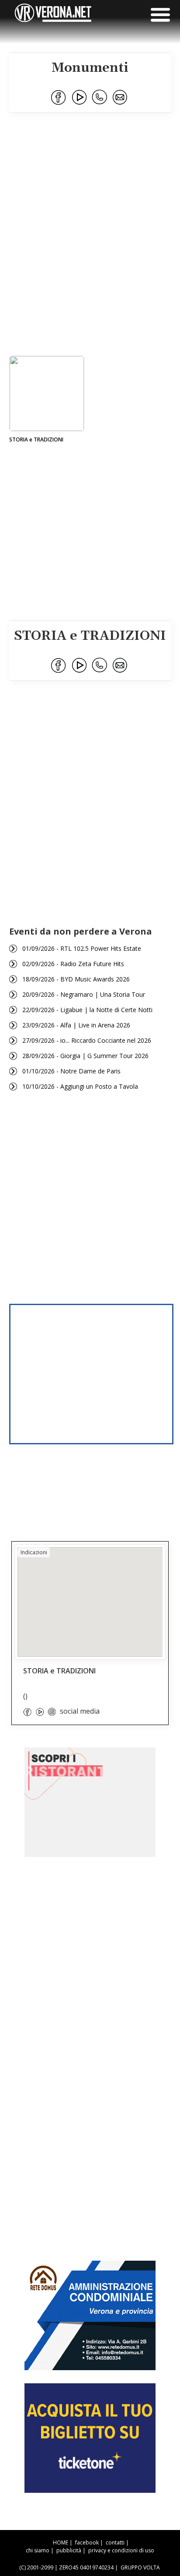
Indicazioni (34, 1552)
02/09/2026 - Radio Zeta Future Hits (73, 964)
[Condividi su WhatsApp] (100, 98)
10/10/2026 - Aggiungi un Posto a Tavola (80, 1086)
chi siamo (38, 2550)
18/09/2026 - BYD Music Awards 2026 (76, 979)
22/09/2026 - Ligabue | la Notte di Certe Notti (87, 1010)
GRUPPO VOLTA (140, 2567)
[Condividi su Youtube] (80, 98)
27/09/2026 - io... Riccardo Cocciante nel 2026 (87, 1040)
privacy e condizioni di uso (121, 2550)
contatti (115, 2542)
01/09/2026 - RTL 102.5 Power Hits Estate (82, 948)
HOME (61, 2542)
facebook (87, 2542)
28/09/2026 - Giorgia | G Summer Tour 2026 (85, 1056)
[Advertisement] (90, 248)
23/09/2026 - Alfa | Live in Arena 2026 (76, 1025)
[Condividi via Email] (121, 98)
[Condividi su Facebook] (59, 98)
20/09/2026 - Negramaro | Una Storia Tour (84, 994)
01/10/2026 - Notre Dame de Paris (71, 1071)
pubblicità (69, 2550)
